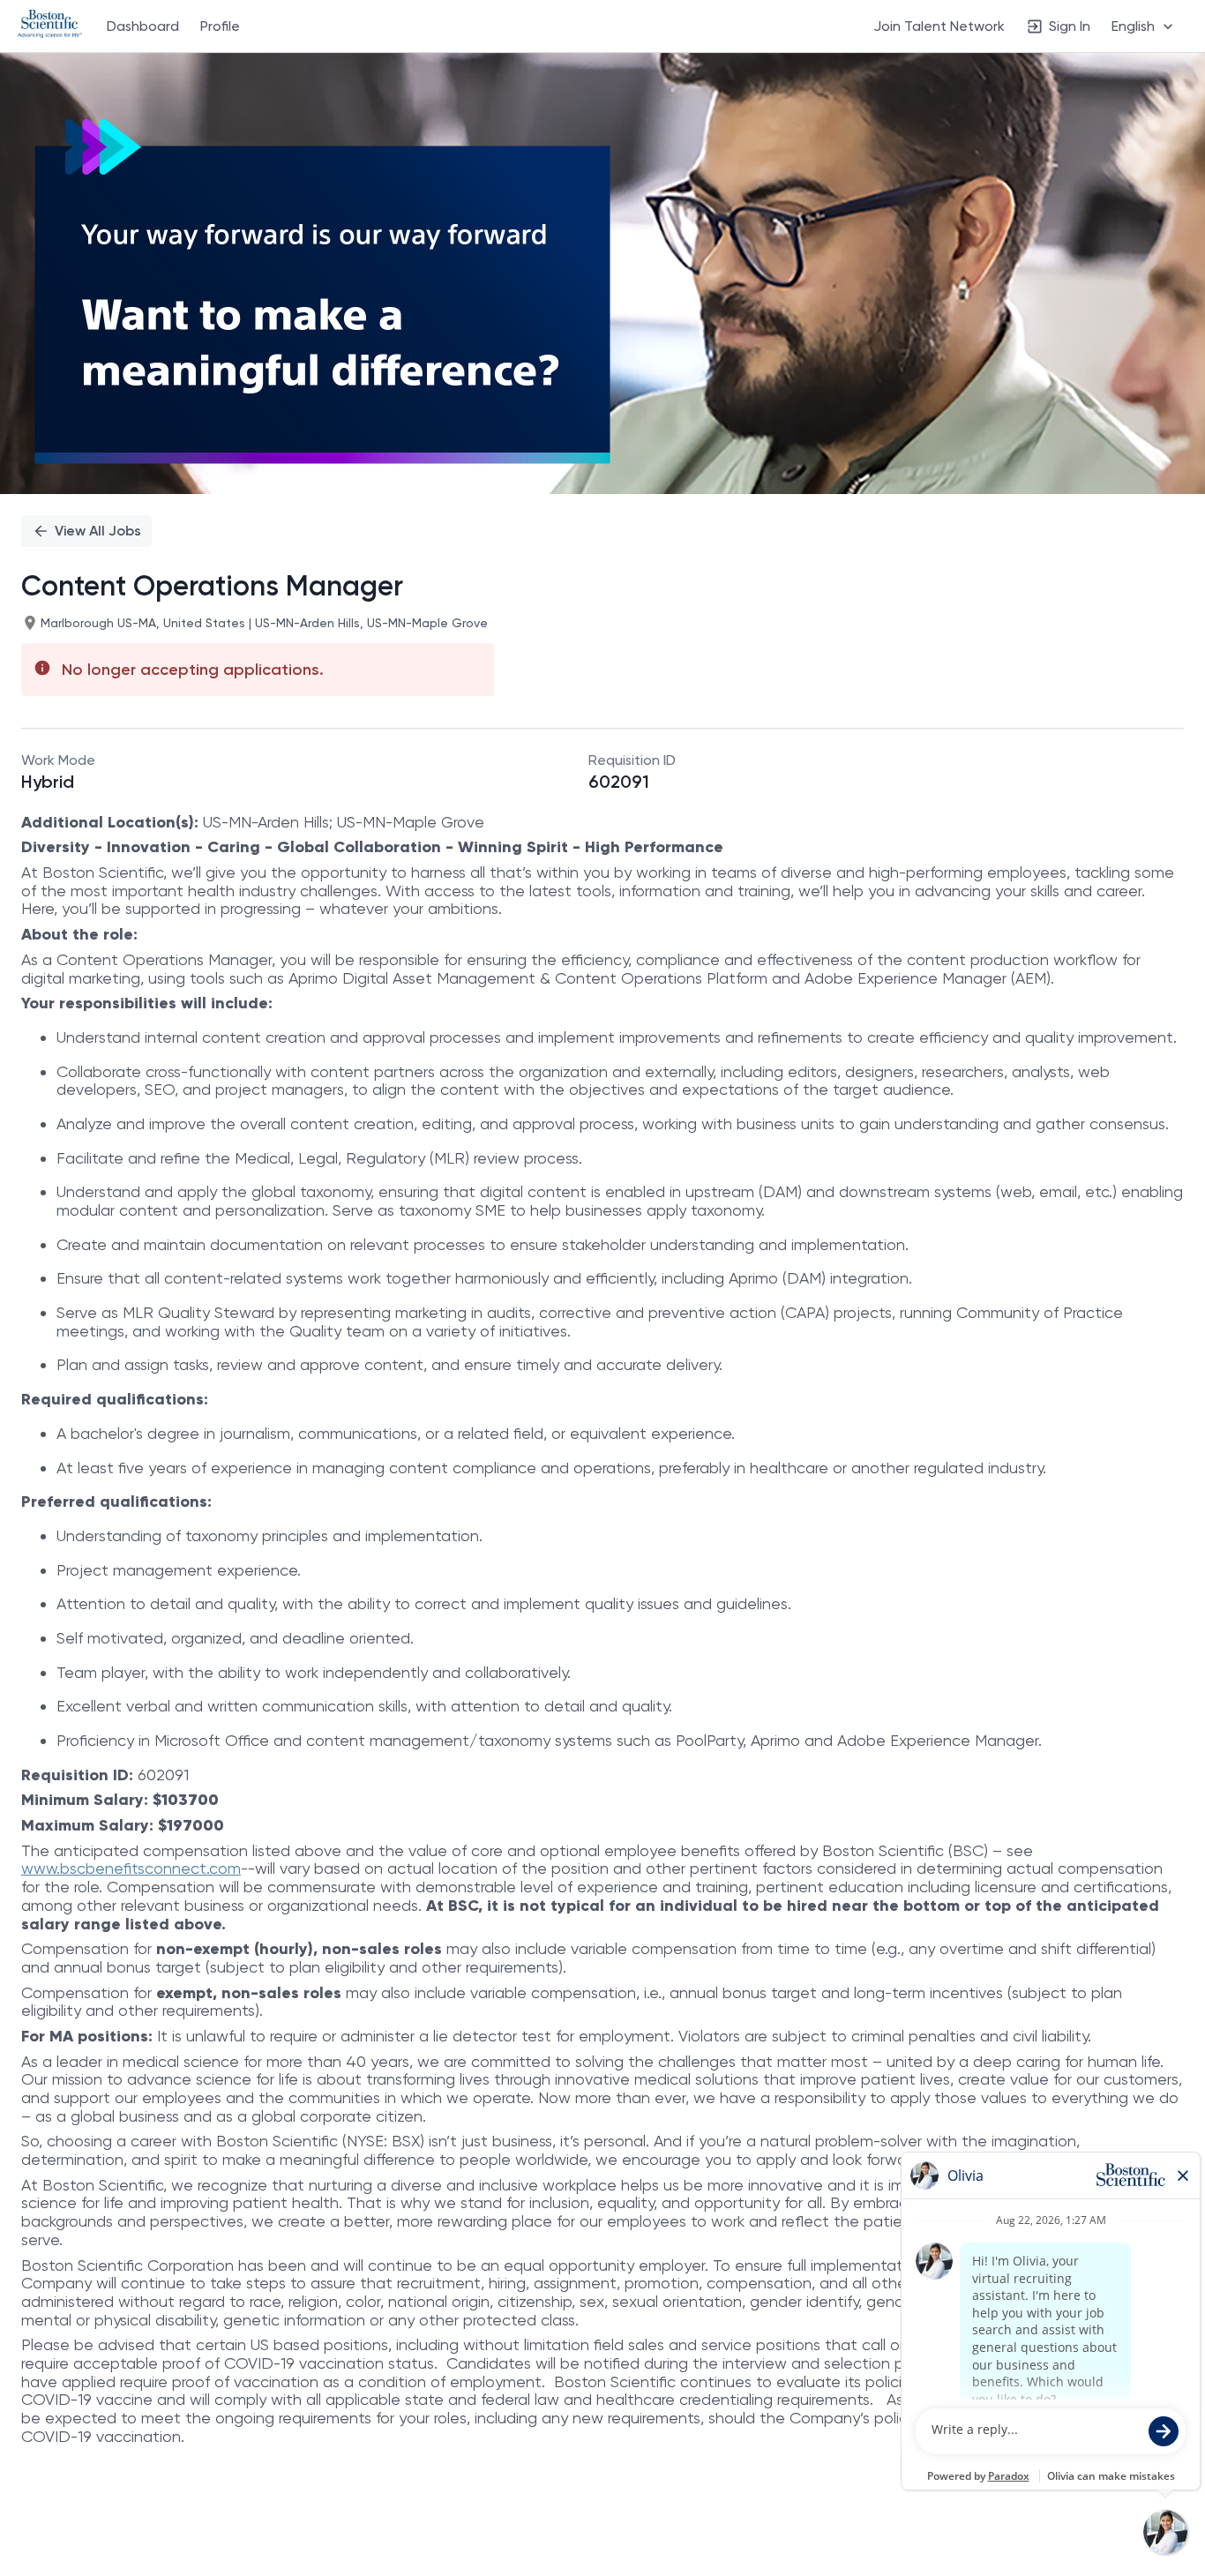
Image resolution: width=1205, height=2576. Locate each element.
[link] (50, 26)
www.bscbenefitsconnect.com (131, 1868)
